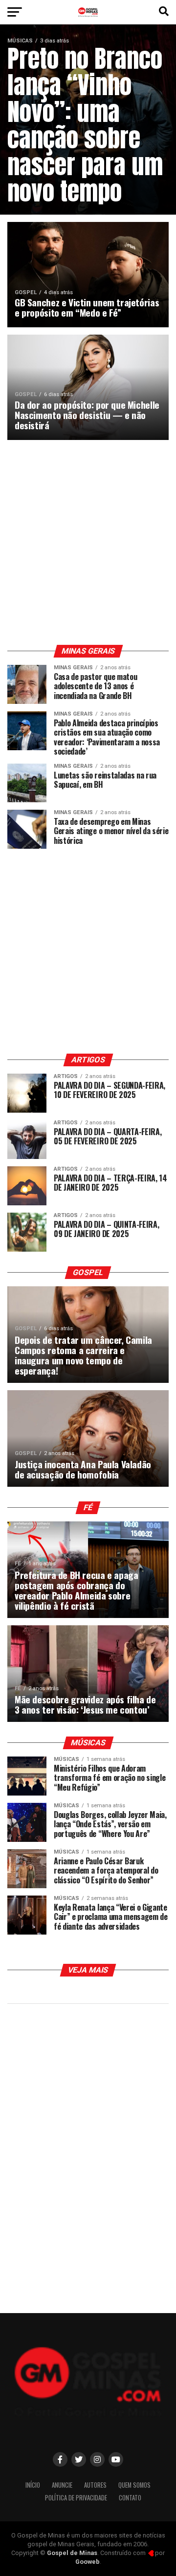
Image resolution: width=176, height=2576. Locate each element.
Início (33, 2485)
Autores (95, 2485)
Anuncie (62, 2485)
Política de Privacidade (76, 2498)
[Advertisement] (88, 542)
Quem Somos (134, 2485)
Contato (130, 2498)
